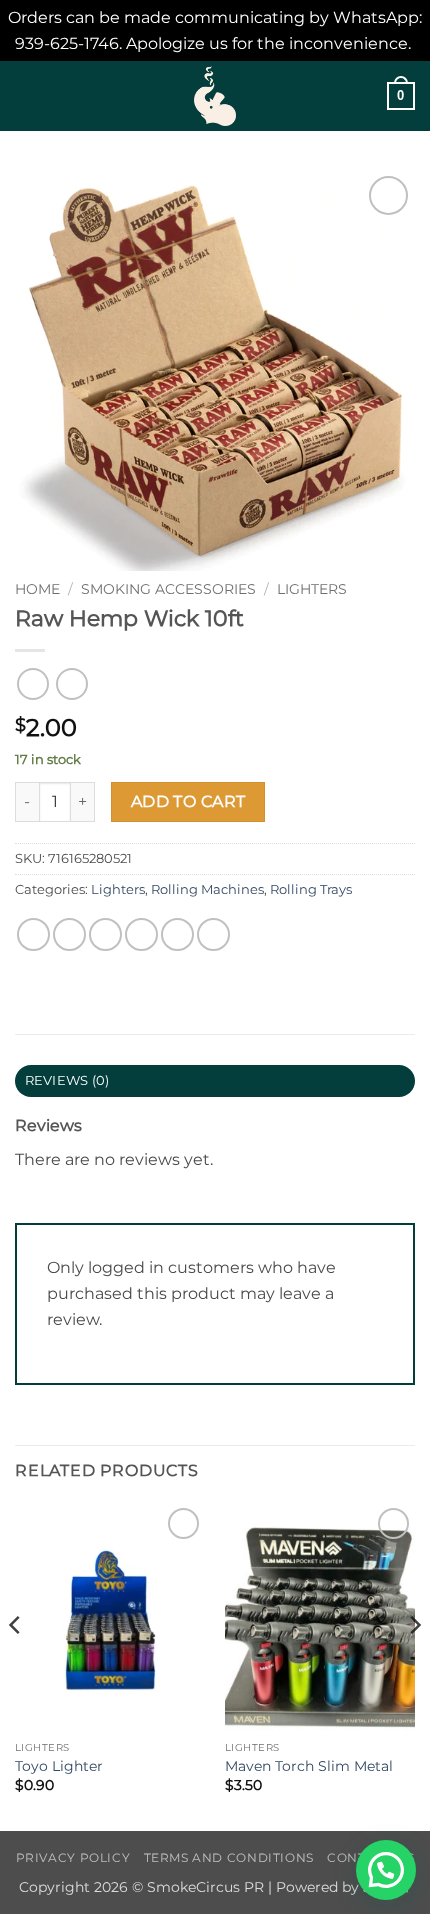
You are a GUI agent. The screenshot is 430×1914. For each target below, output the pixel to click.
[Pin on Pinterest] (177, 934)
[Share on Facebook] (69, 934)
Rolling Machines (207, 889)
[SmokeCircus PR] (215, 96)
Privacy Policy (73, 1857)
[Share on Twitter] (105, 934)
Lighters (312, 589)
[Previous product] (71, 683)
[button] (27, 96)
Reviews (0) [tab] (67, 1080)
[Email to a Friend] (141, 934)
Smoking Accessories (168, 589)
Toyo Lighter (59, 1766)
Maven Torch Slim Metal (309, 1766)
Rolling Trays (311, 889)
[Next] (414, 1665)
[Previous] (16, 1665)
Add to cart (188, 801)
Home (37, 589)
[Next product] (32, 683)
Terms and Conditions (229, 1857)
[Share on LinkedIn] (213, 934)
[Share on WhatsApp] (33, 934)
